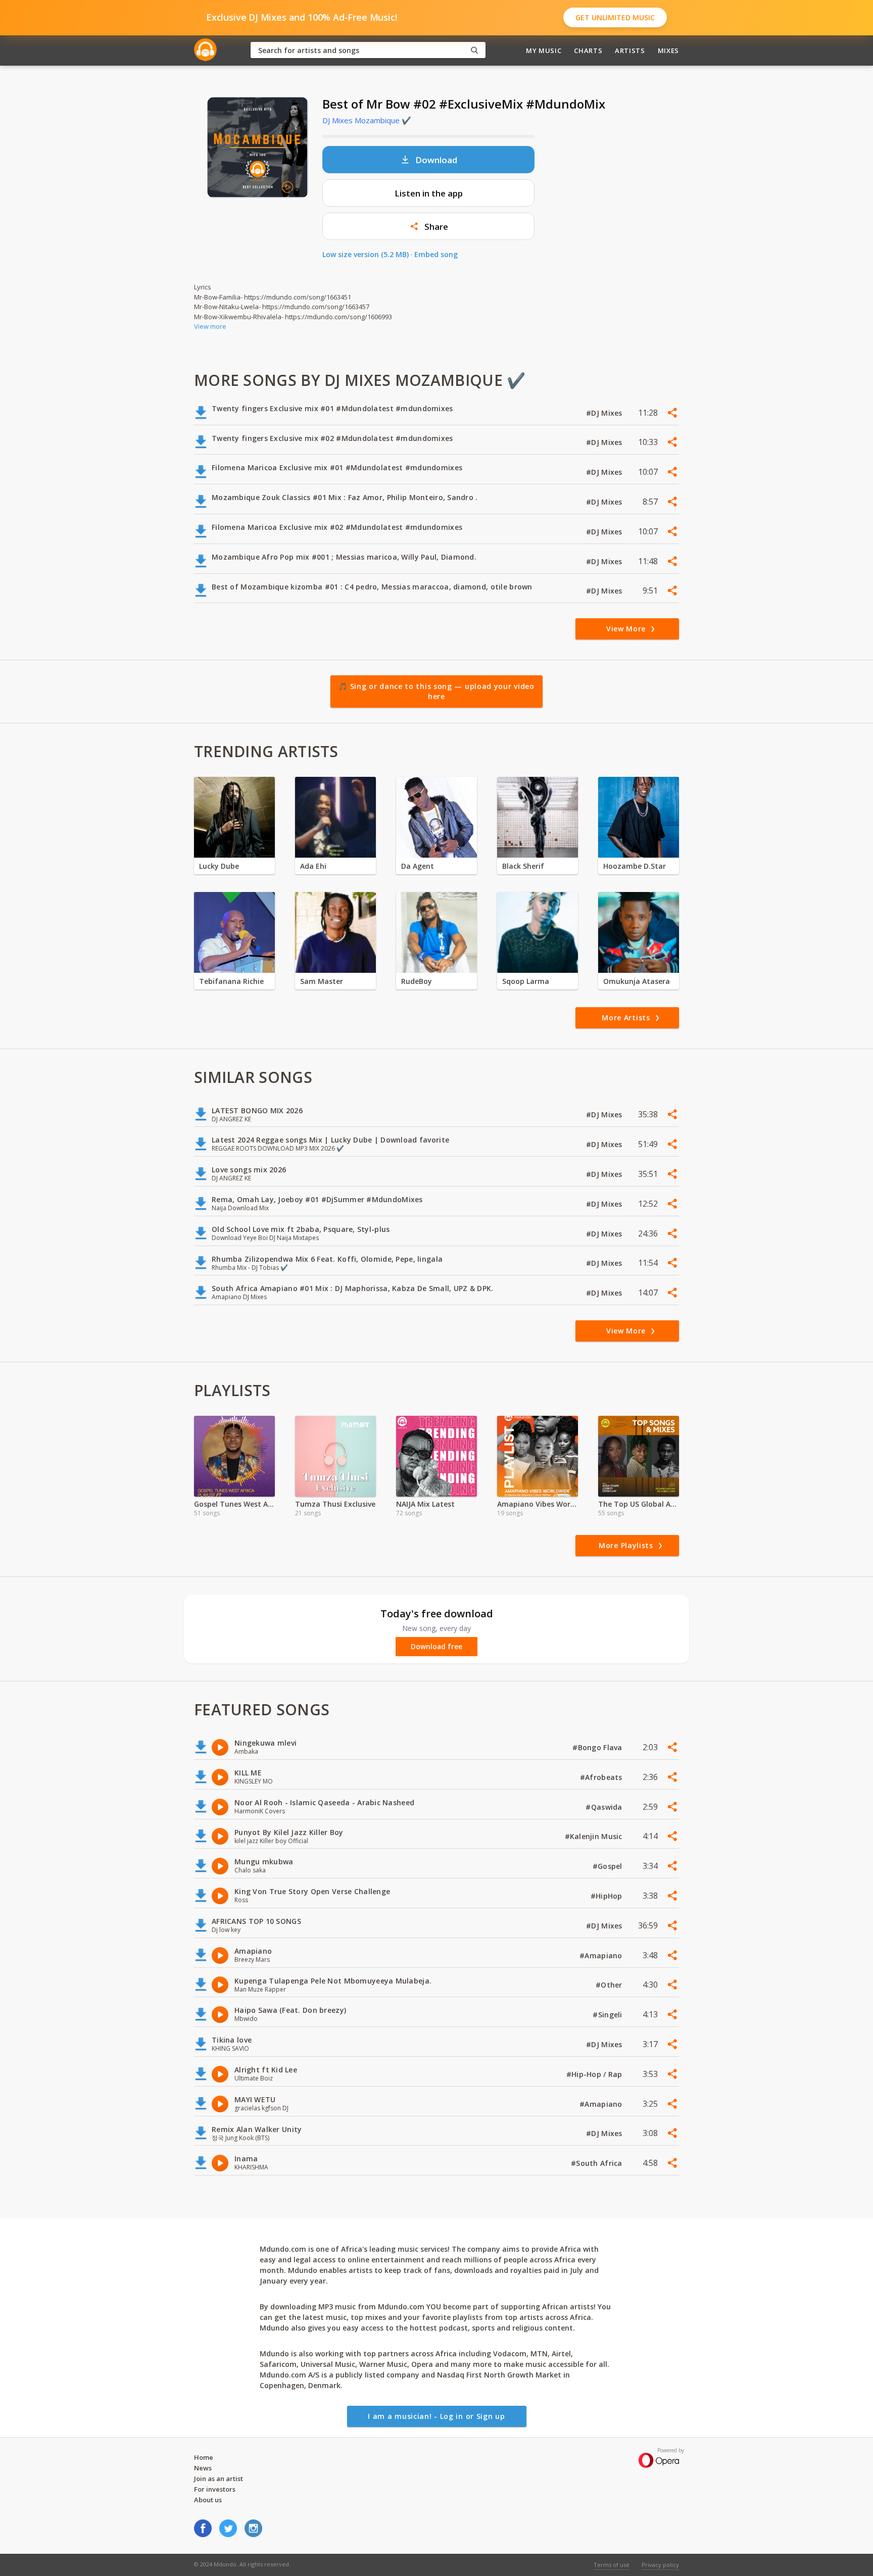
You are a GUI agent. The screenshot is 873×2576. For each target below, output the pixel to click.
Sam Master (322, 981)
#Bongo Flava (598, 1747)
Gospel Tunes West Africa (234, 1504)
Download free (437, 1647)
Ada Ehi (313, 866)
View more (210, 326)
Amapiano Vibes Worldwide (538, 1504)
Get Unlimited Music (615, 17)
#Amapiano (602, 1955)
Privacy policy (660, 2565)
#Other (610, 1985)
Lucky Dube (219, 866)
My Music (544, 51)
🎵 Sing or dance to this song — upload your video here (437, 691)
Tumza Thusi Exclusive (335, 1504)
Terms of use (612, 2565)
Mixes (668, 51)
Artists (630, 51)
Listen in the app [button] (429, 193)
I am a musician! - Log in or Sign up (436, 2416)
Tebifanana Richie (231, 981)
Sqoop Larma (526, 981)
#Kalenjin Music (595, 1836)
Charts (588, 51)
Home (204, 2457)
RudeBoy (417, 981)
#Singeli (609, 2015)
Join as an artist (219, 2479)
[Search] (474, 50)
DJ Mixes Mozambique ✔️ (367, 120)
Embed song (436, 254)
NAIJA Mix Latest (425, 1504)
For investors (215, 2489)
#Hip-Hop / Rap (595, 2074)
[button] (428, 226)
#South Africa (598, 2163)
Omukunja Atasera (637, 981)
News (203, 2468)
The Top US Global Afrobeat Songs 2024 (639, 1504)
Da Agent (418, 866)
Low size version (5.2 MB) (366, 254)
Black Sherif (523, 866)
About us (208, 2500)
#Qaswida (605, 1807)
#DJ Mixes (605, 413)
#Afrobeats (602, 1777)
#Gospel (609, 1866)
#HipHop (608, 1896)
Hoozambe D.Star (635, 866)
